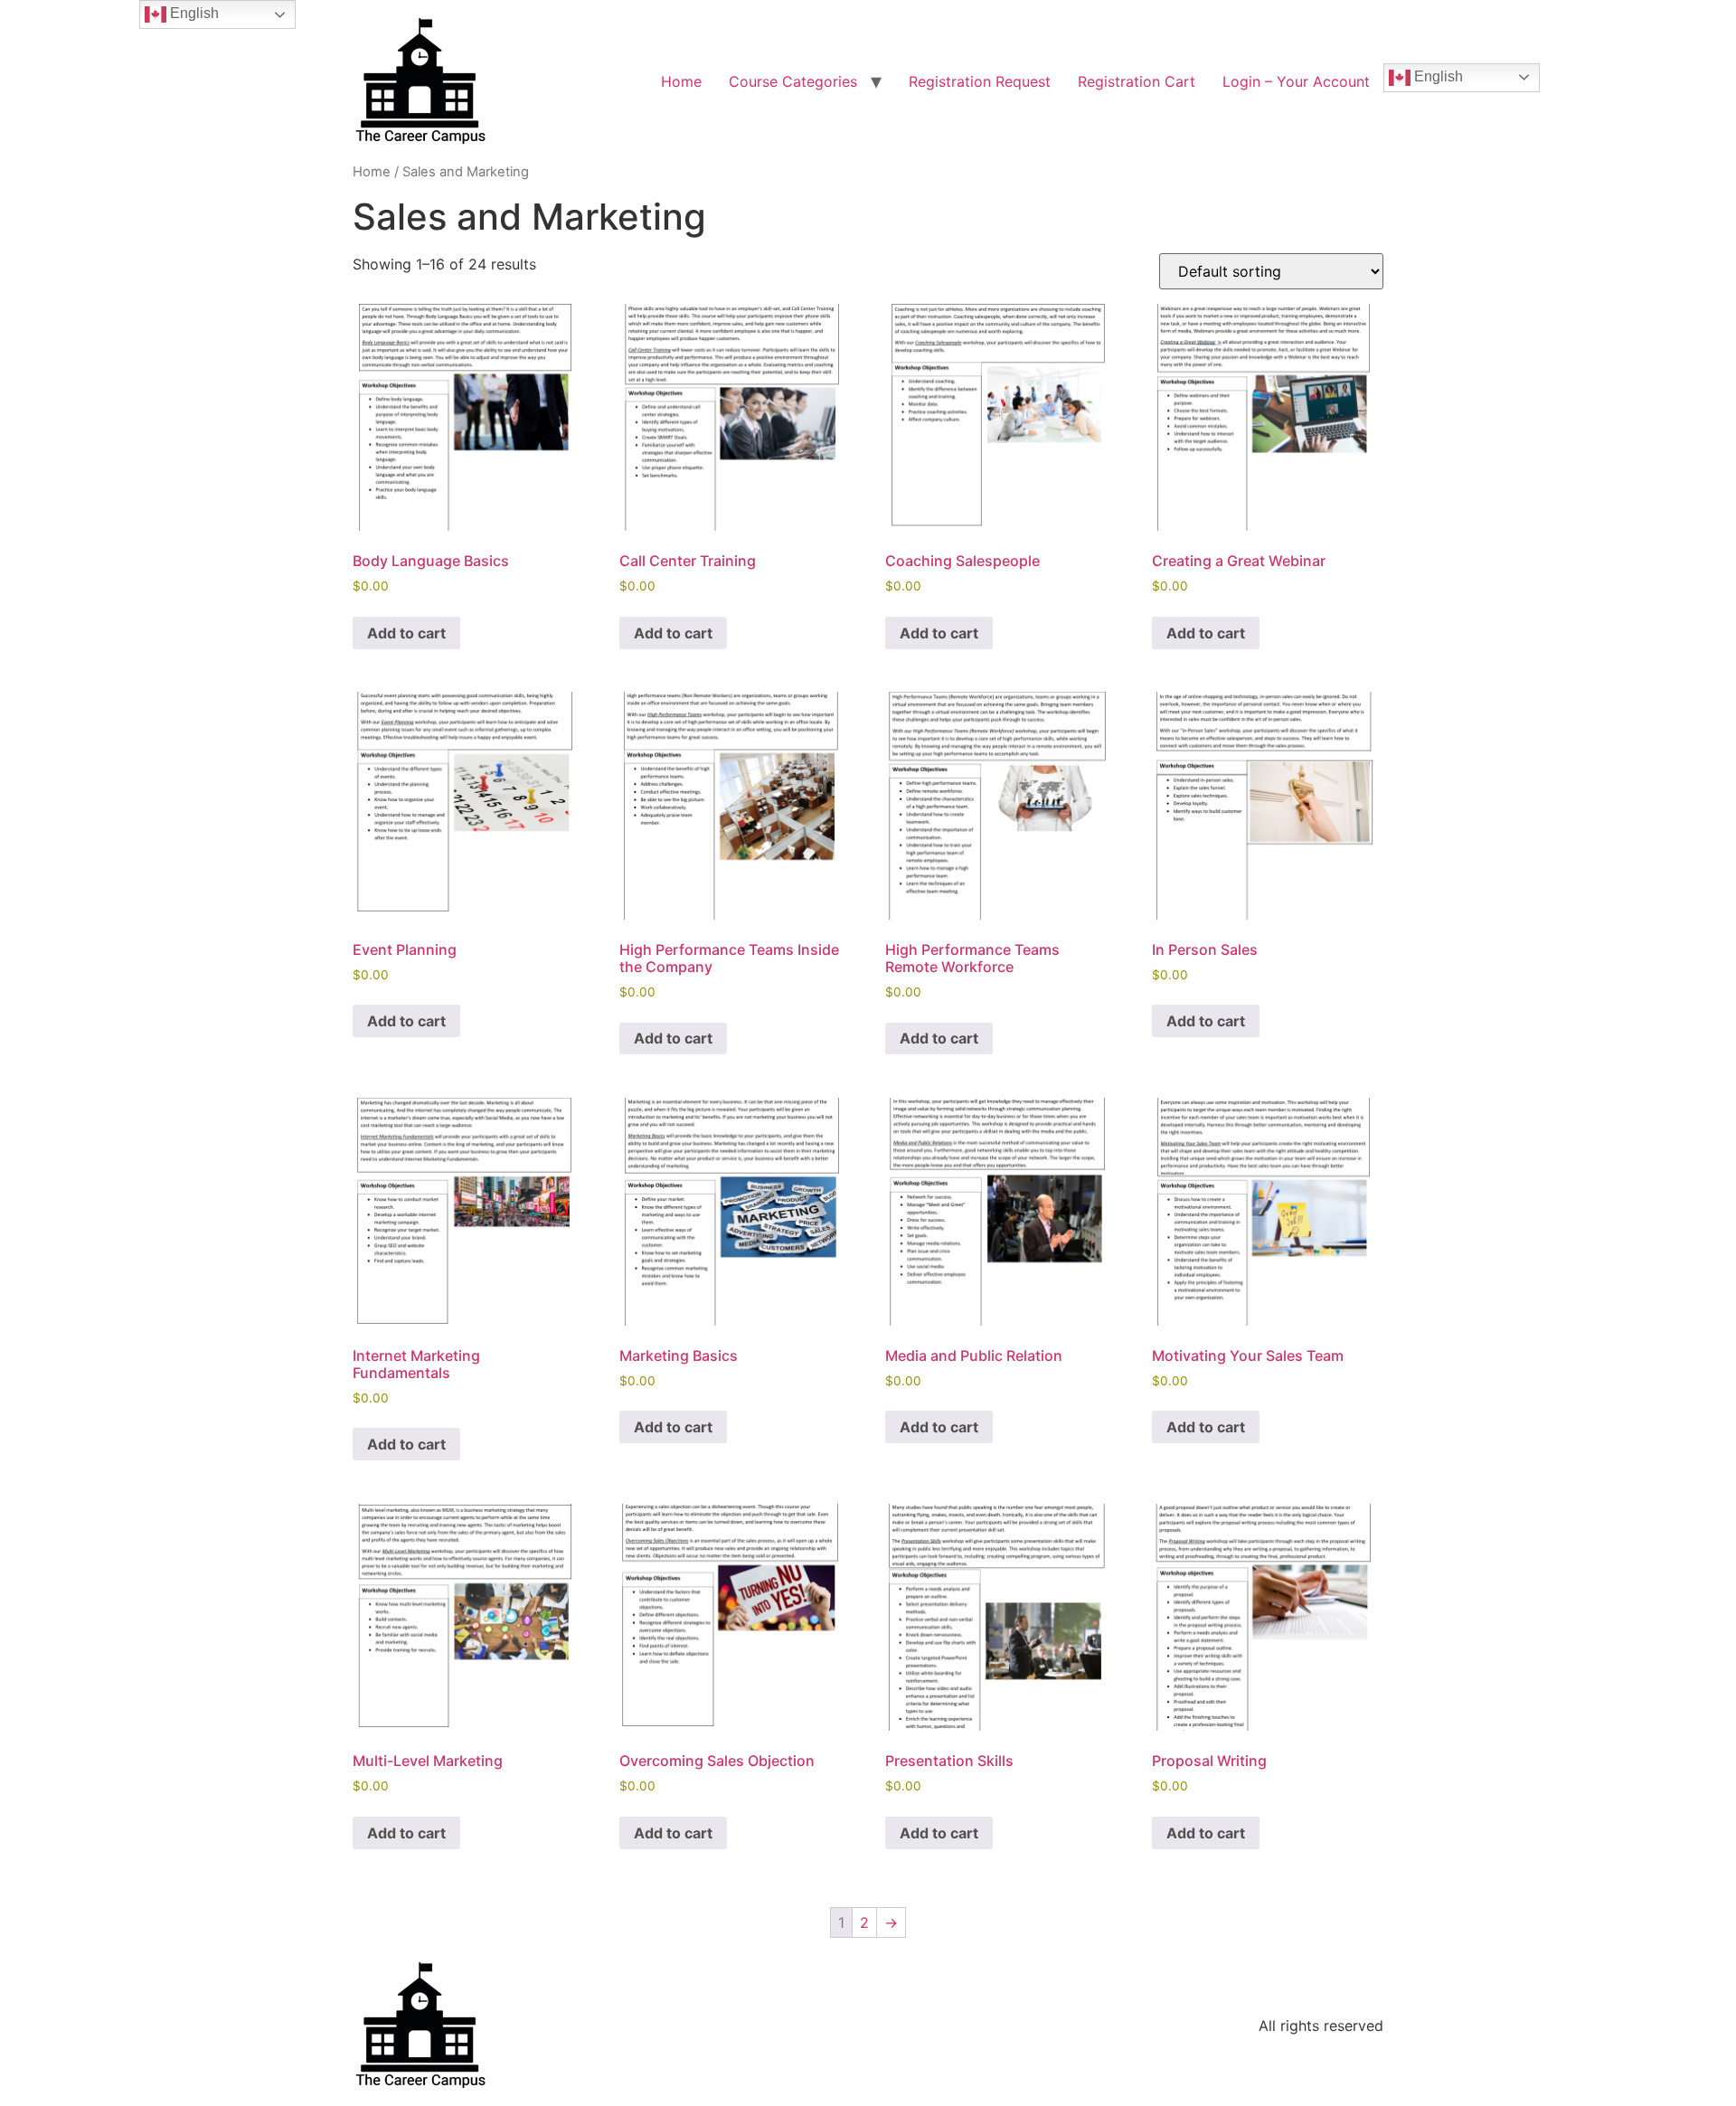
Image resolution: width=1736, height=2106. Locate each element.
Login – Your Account (1296, 81)
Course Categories (793, 81)
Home (681, 81)
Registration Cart (1137, 81)
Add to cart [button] (406, 633)
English (1437, 76)
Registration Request (980, 81)
